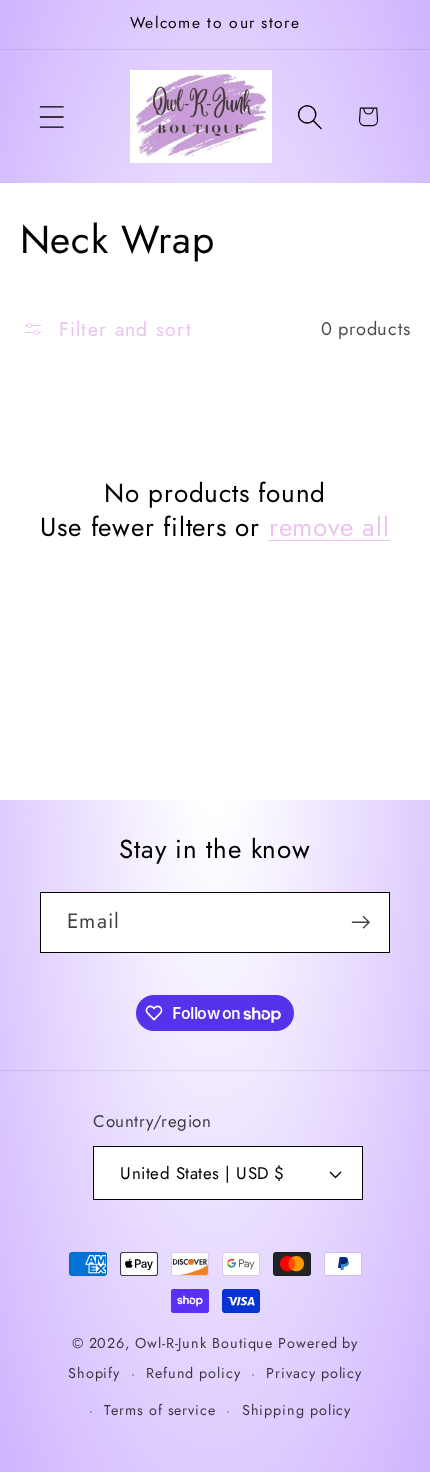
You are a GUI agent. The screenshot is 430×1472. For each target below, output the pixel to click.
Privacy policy (314, 1373)
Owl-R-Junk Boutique (206, 1343)
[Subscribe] (360, 922)
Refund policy (193, 1373)
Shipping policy (297, 1410)
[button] (51, 116)
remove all (329, 528)
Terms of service (160, 1410)
